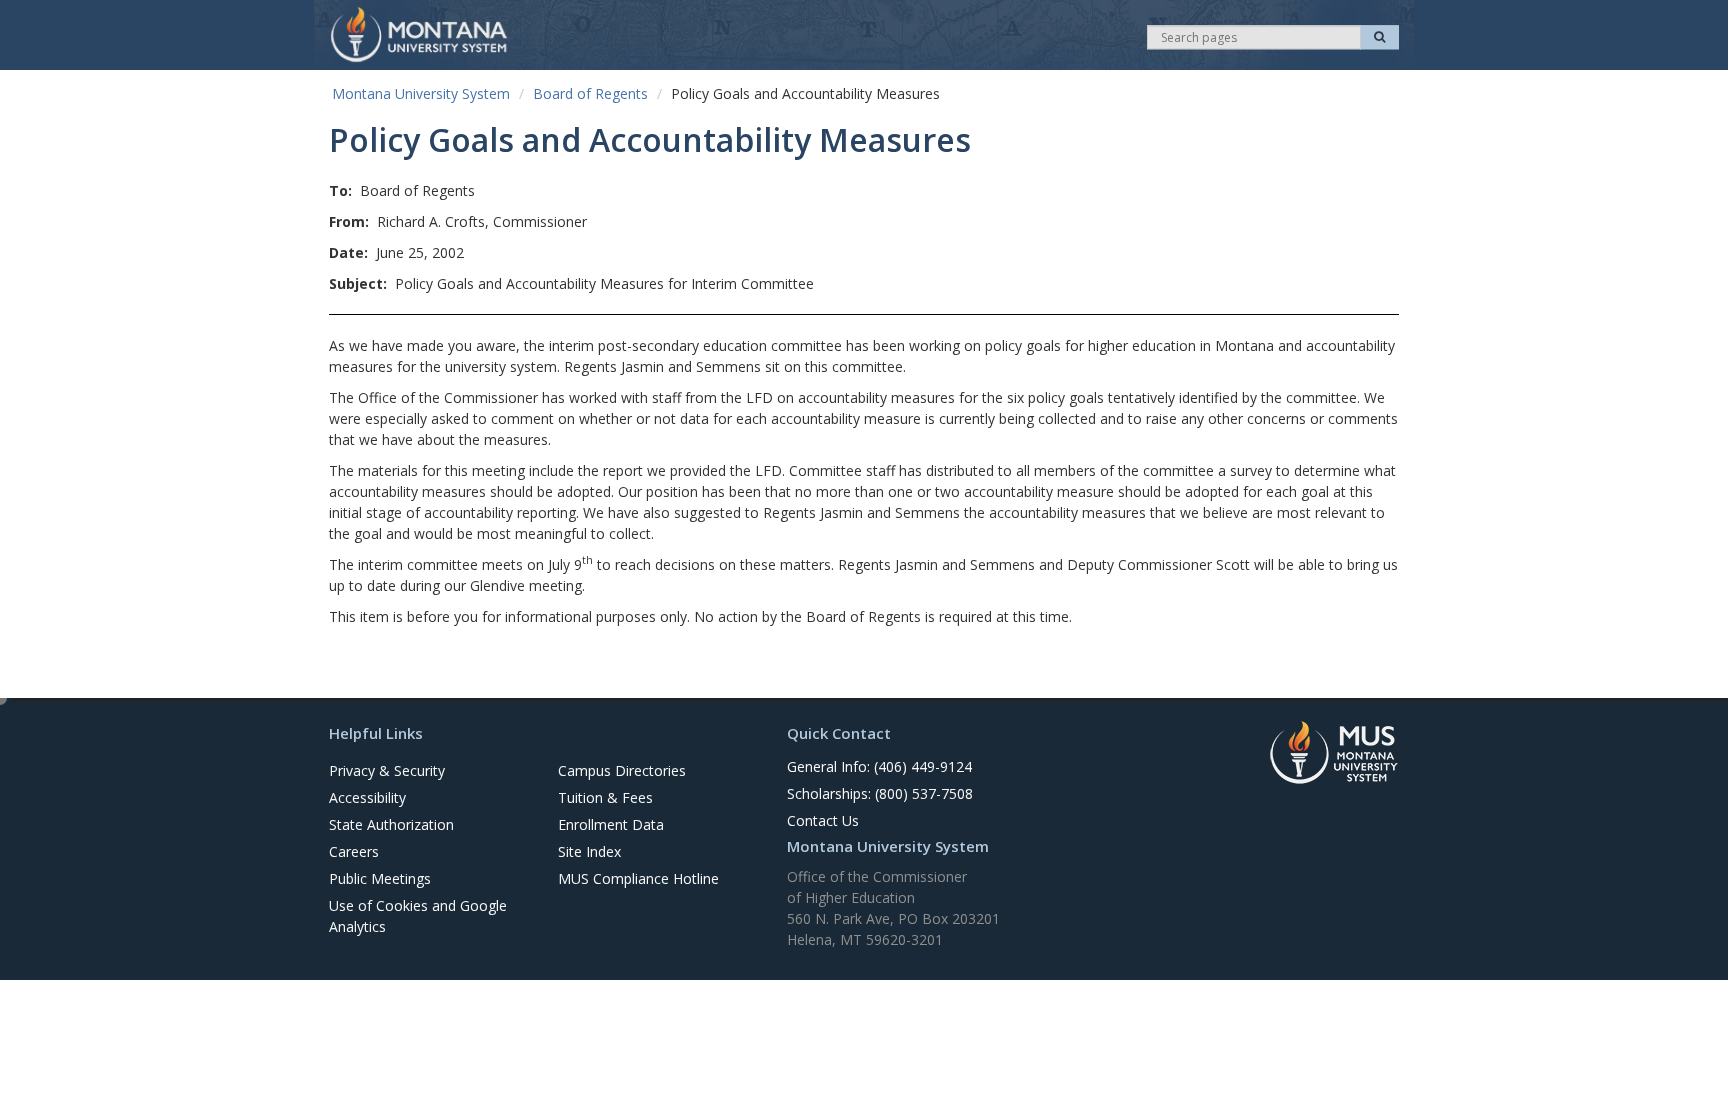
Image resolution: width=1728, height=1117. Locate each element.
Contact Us (823, 820)
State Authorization (391, 824)
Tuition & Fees (605, 797)
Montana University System (421, 93)
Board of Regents (590, 93)
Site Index (589, 851)
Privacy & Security (387, 770)
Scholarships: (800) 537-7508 (880, 793)
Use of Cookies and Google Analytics (418, 916)
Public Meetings (380, 878)
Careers (354, 851)
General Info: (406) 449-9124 (879, 766)
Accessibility (367, 797)
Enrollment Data (611, 824)
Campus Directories (622, 770)
